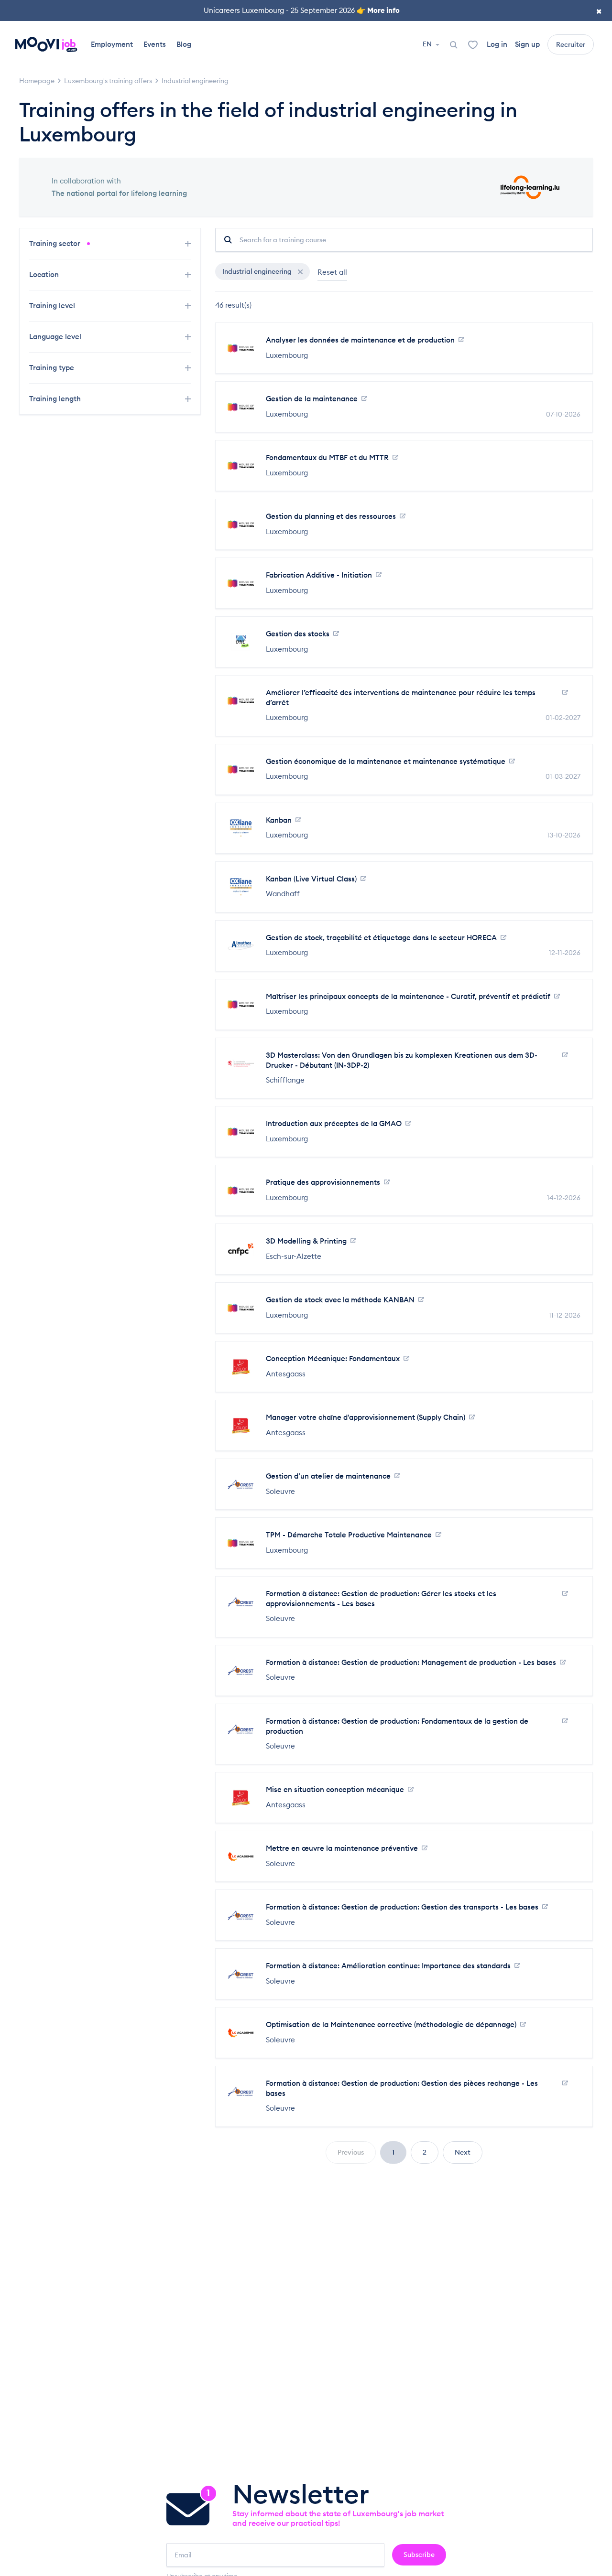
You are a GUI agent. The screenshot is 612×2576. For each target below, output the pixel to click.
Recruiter (571, 44)
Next (463, 2152)
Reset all (332, 272)
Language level (56, 337)
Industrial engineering (258, 271)
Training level (53, 306)
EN (428, 44)
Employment (112, 44)
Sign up (527, 44)
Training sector (56, 243)
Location (45, 274)
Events (155, 44)
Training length (56, 399)
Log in (497, 44)
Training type (53, 368)
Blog (184, 44)
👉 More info (378, 10)
